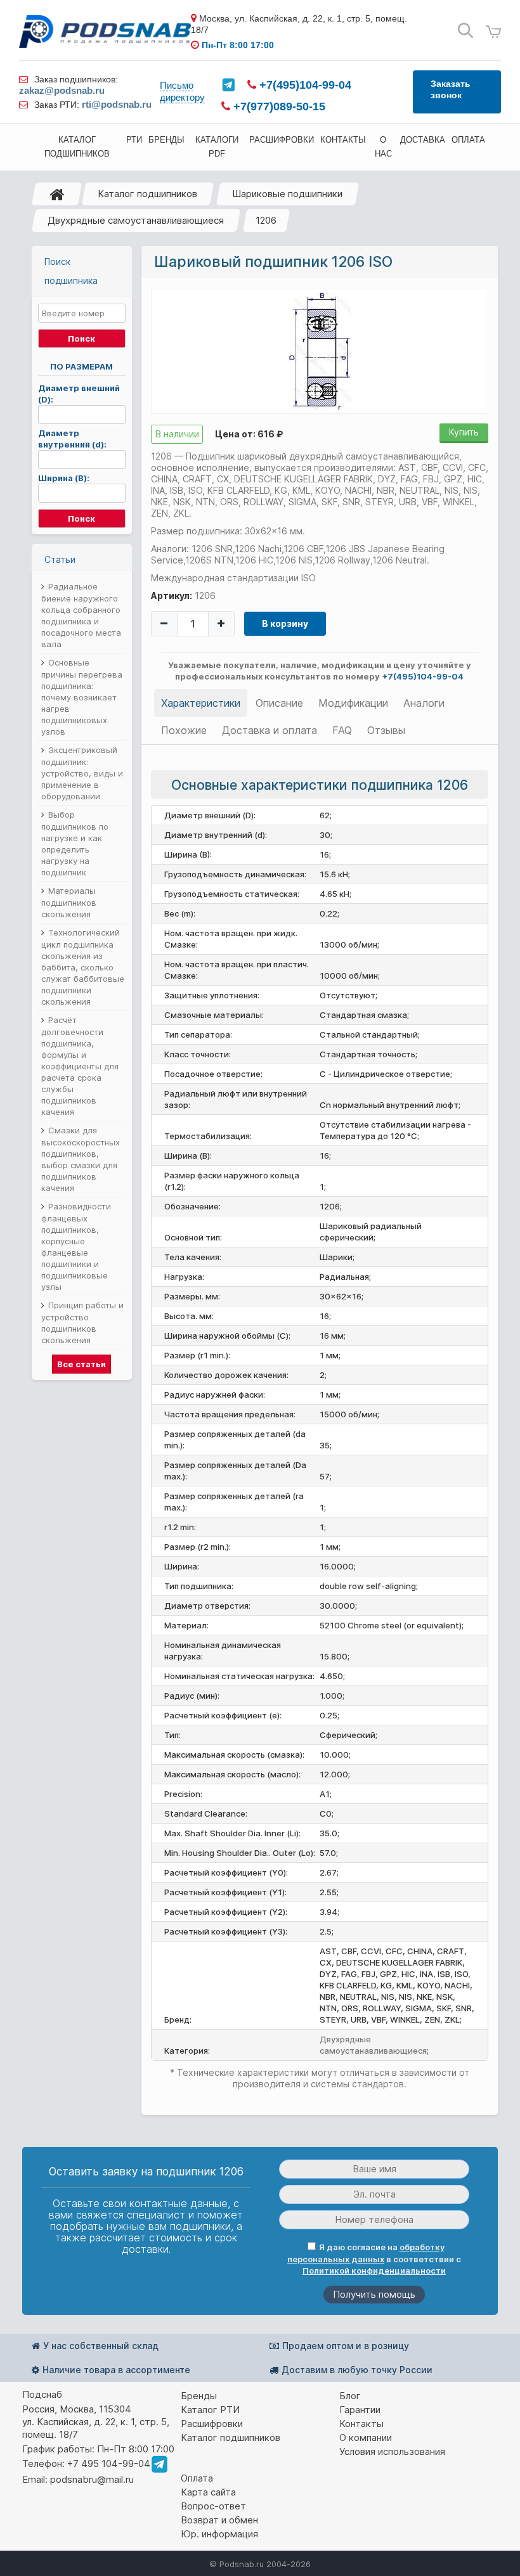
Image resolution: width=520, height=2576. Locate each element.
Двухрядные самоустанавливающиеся (136, 220)
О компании (366, 2438)
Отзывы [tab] (386, 730)
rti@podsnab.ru (117, 104)
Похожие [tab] (184, 730)
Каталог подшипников (147, 194)
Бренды (199, 2396)
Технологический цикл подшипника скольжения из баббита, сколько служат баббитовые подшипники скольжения (83, 967)
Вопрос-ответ (213, 2506)
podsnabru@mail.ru (92, 2479)
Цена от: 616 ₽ (249, 434)
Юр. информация (219, 2534)
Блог (350, 2396)
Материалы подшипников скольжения (69, 902)
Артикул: (172, 596)
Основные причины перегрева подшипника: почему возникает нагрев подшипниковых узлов (82, 697)
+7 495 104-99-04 (109, 2463)
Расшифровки (212, 2424)
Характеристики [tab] (201, 703)
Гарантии (360, 2410)
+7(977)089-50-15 (278, 106)
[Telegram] (228, 85)
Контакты (361, 2424)
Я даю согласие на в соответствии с (374, 2259)
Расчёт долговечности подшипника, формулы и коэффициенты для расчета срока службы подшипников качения (80, 1066)
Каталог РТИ (210, 2410)
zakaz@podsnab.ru (62, 90)
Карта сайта (208, 2492)
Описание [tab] (279, 703)
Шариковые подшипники (287, 194)
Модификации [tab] (353, 703)
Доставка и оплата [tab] (270, 730)
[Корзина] (493, 32)
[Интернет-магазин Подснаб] (105, 31)
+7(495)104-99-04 (304, 85)
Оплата (197, 2478)
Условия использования (392, 2451)
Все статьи (81, 1364)
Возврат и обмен (219, 2520)
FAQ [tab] (342, 730)
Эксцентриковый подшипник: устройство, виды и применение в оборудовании (82, 773)
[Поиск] (465, 31)
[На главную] (57, 194)
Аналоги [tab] (424, 703)
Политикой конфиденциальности (374, 2270)
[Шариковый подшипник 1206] (320, 350)
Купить (464, 432)
